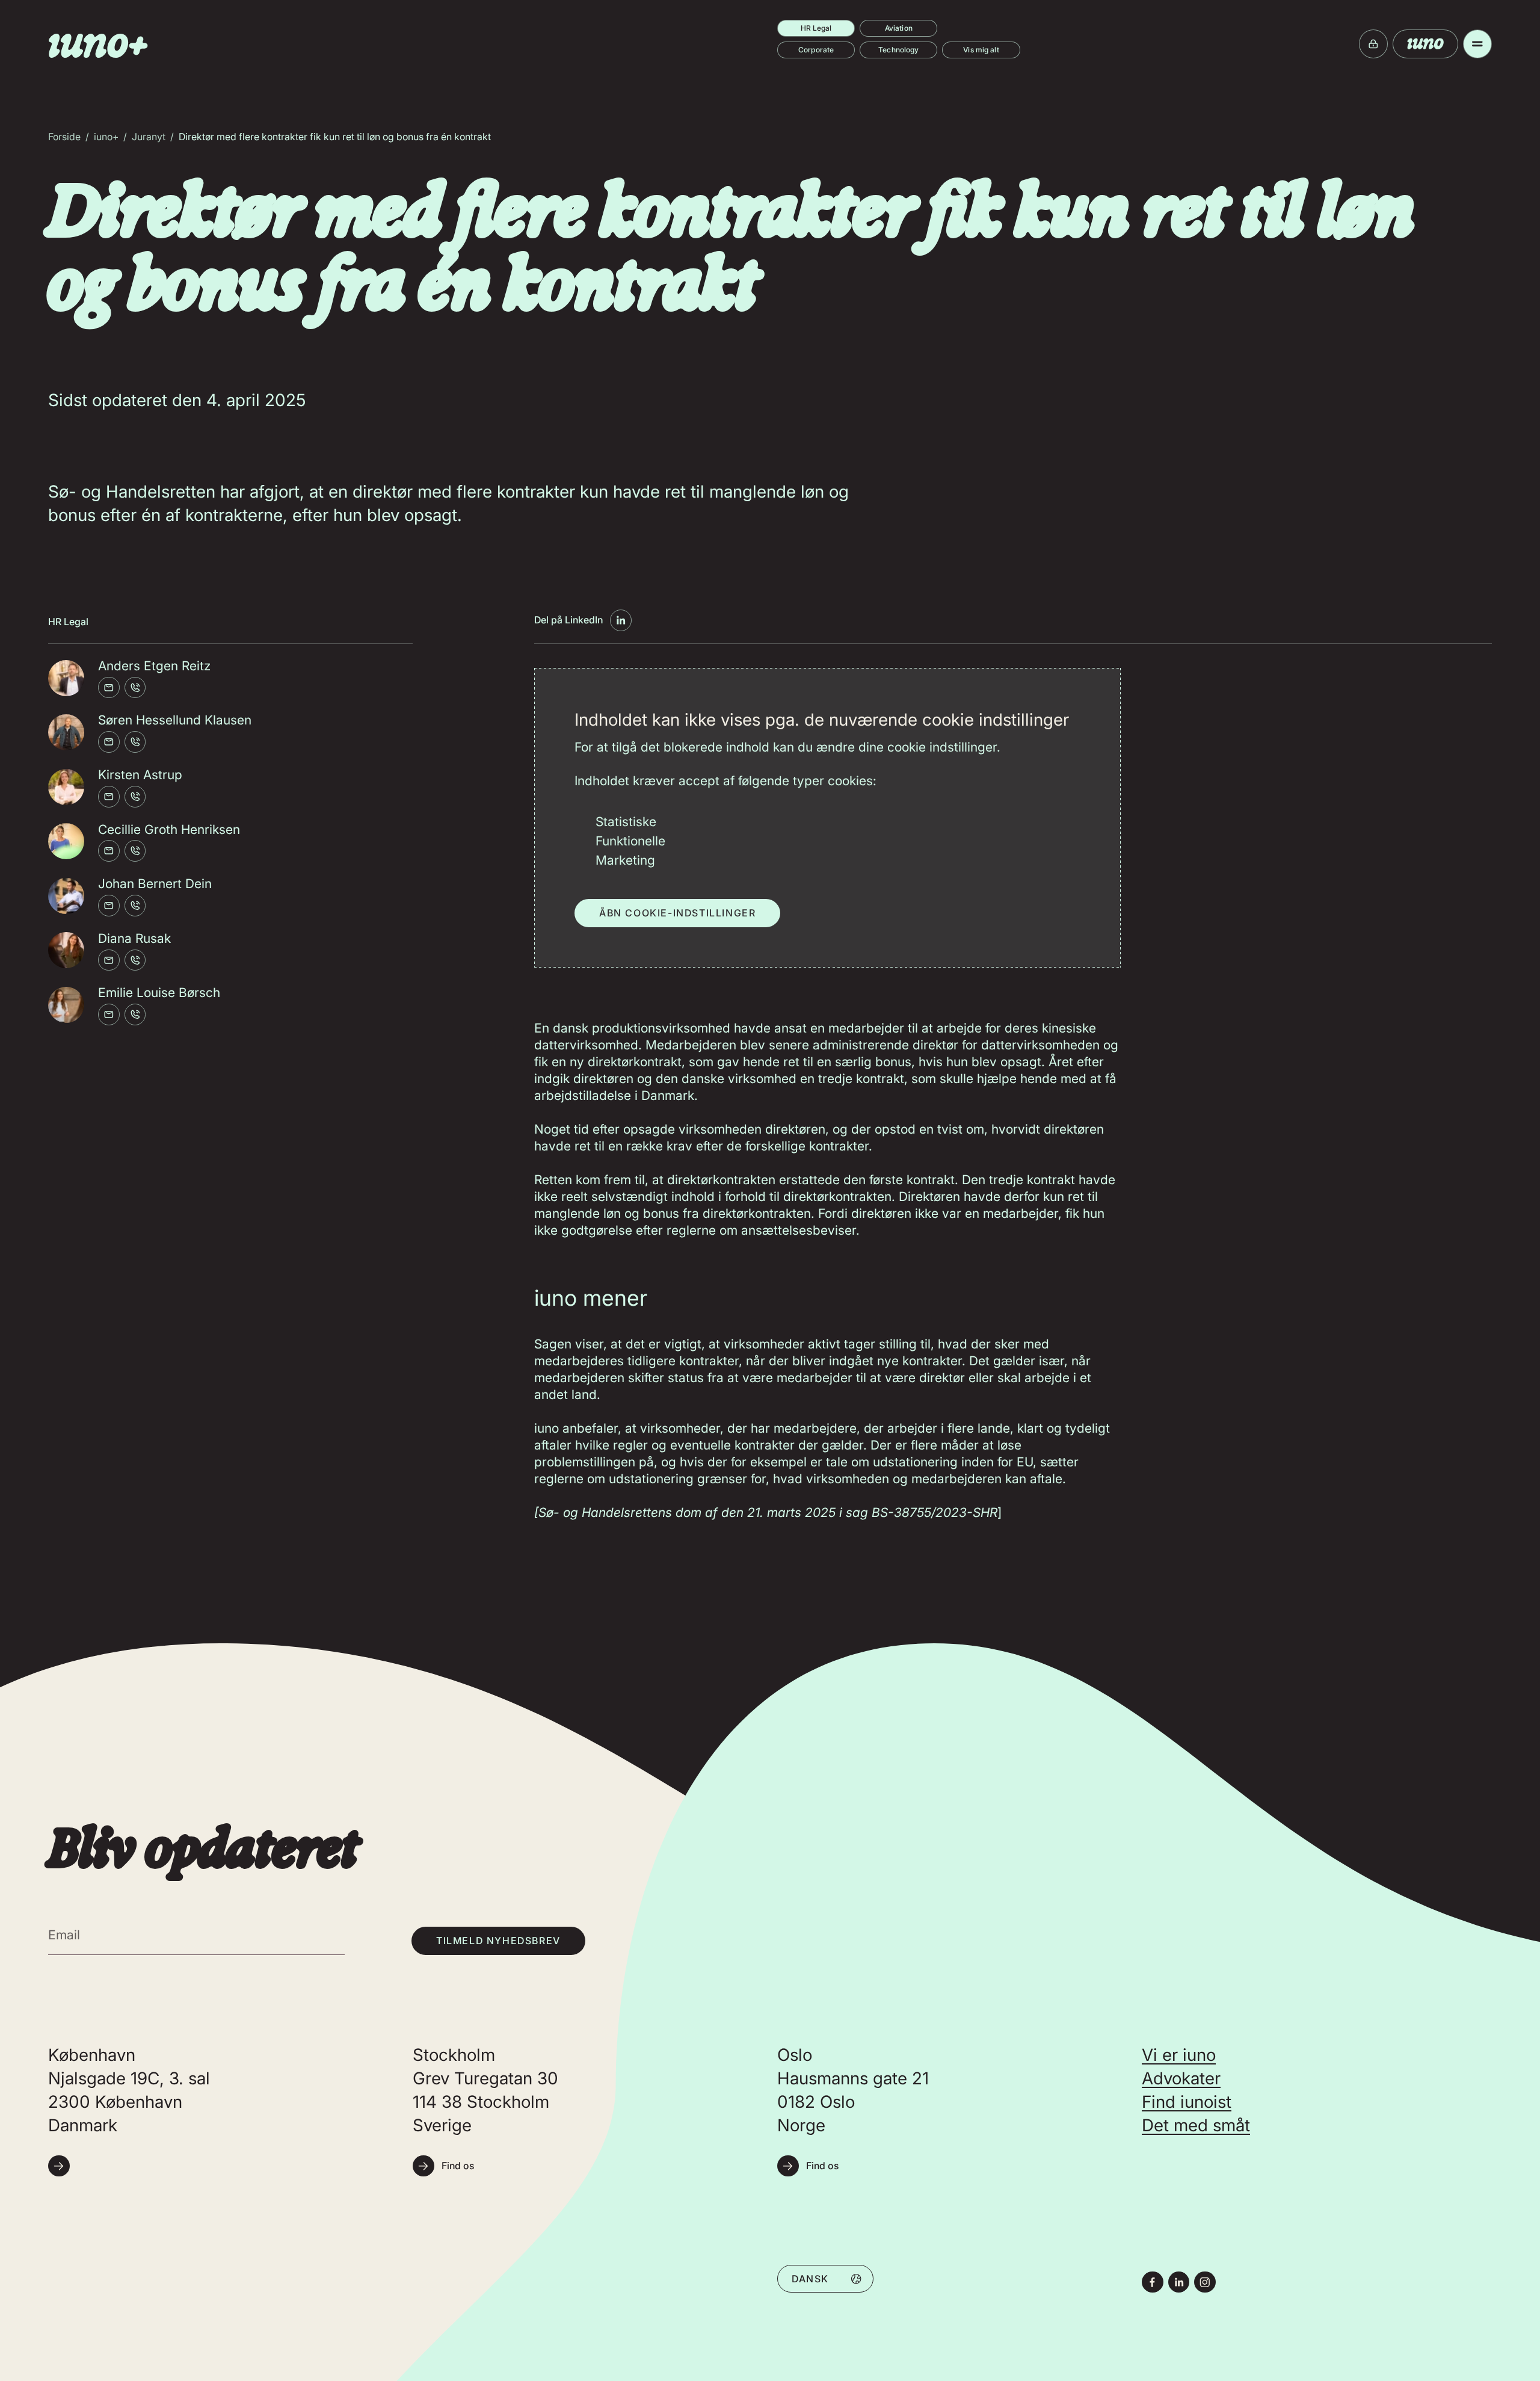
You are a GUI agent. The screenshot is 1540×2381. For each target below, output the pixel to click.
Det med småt (1196, 2125)
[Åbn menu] (1477, 44)
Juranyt (149, 137)
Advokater (1181, 2078)
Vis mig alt (981, 50)
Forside (64, 137)
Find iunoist (1187, 2102)
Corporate (816, 50)
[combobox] (825, 2278)
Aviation (899, 28)
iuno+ (106, 137)
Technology (898, 50)
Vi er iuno (1179, 2055)
